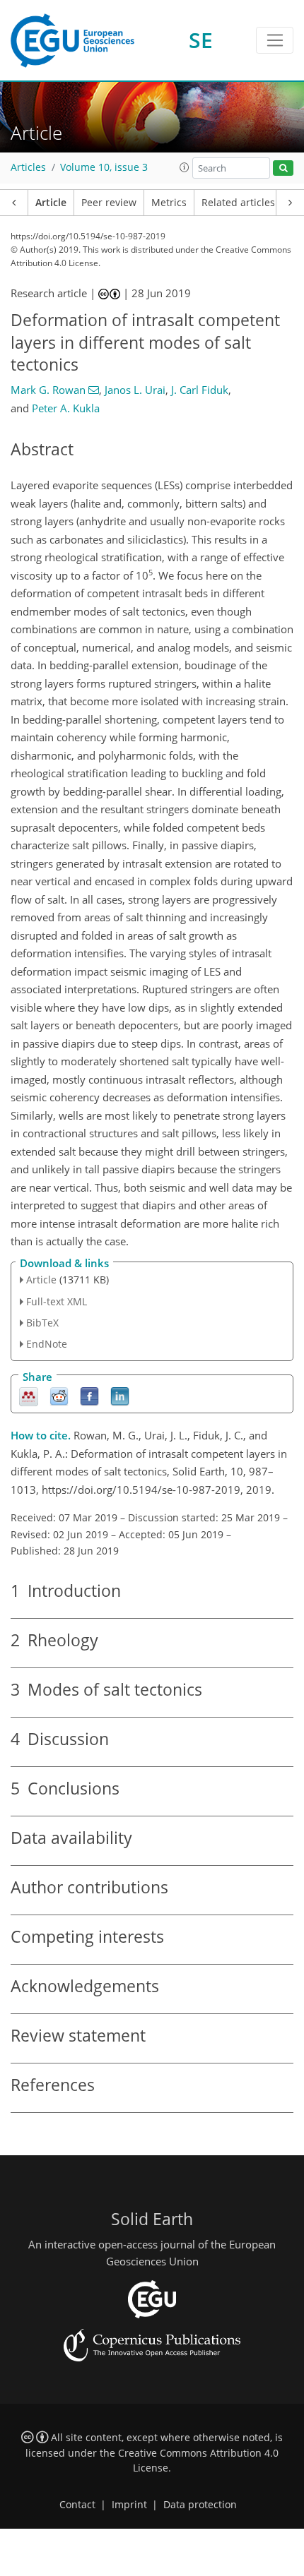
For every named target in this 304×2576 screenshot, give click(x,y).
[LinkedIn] (120, 1396)
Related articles (238, 203)
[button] (185, 167)
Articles (28, 167)
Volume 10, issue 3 (104, 167)
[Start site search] (283, 168)
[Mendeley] (29, 1396)
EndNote (47, 1344)
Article (51, 203)
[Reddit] (59, 1396)
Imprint (129, 2505)
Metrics (169, 203)
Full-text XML (57, 1301)
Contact (77, 2505)
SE (201, 40)
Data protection (200, 2505)
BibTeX (42, 1323)
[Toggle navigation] (275, 40)
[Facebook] (89, 1396)
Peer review (109, 203)
